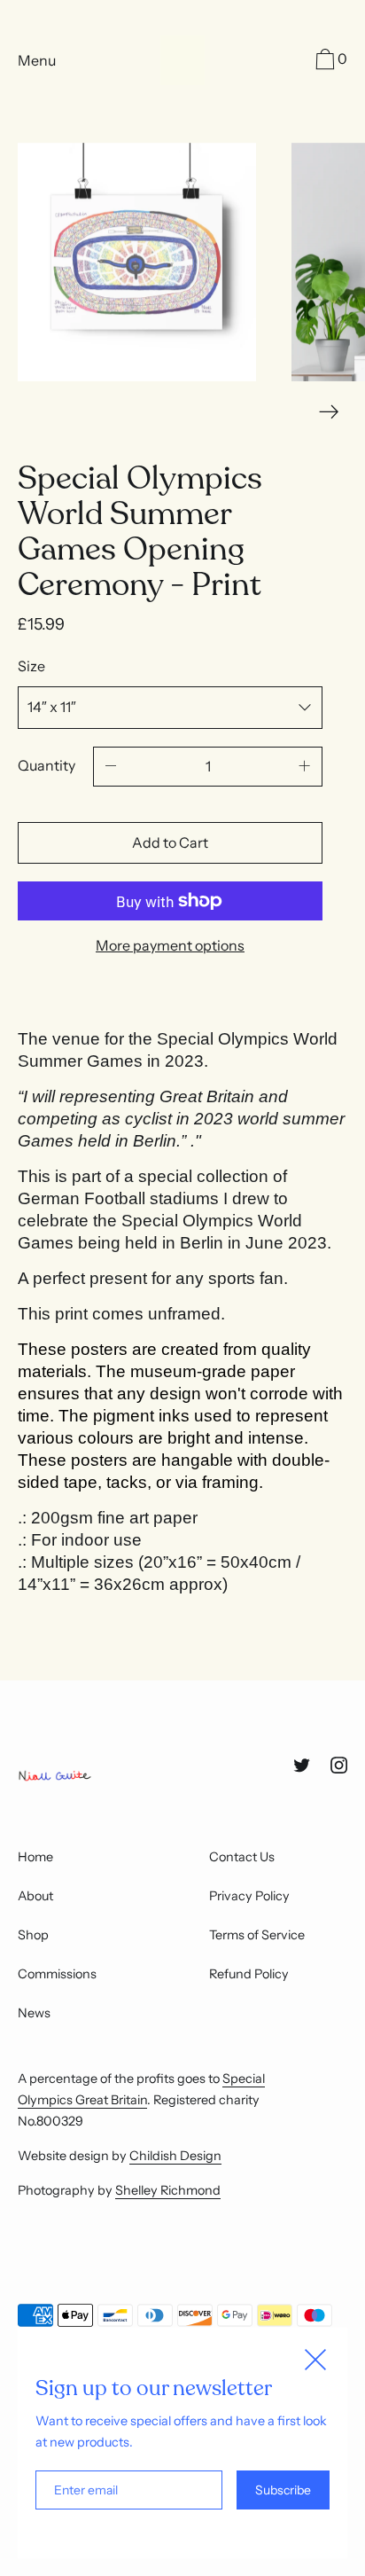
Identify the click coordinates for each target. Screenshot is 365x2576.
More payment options (170, 945)
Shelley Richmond (168, 2190)
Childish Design (175, 2156)
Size (31, 666)
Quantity (47, 765)
